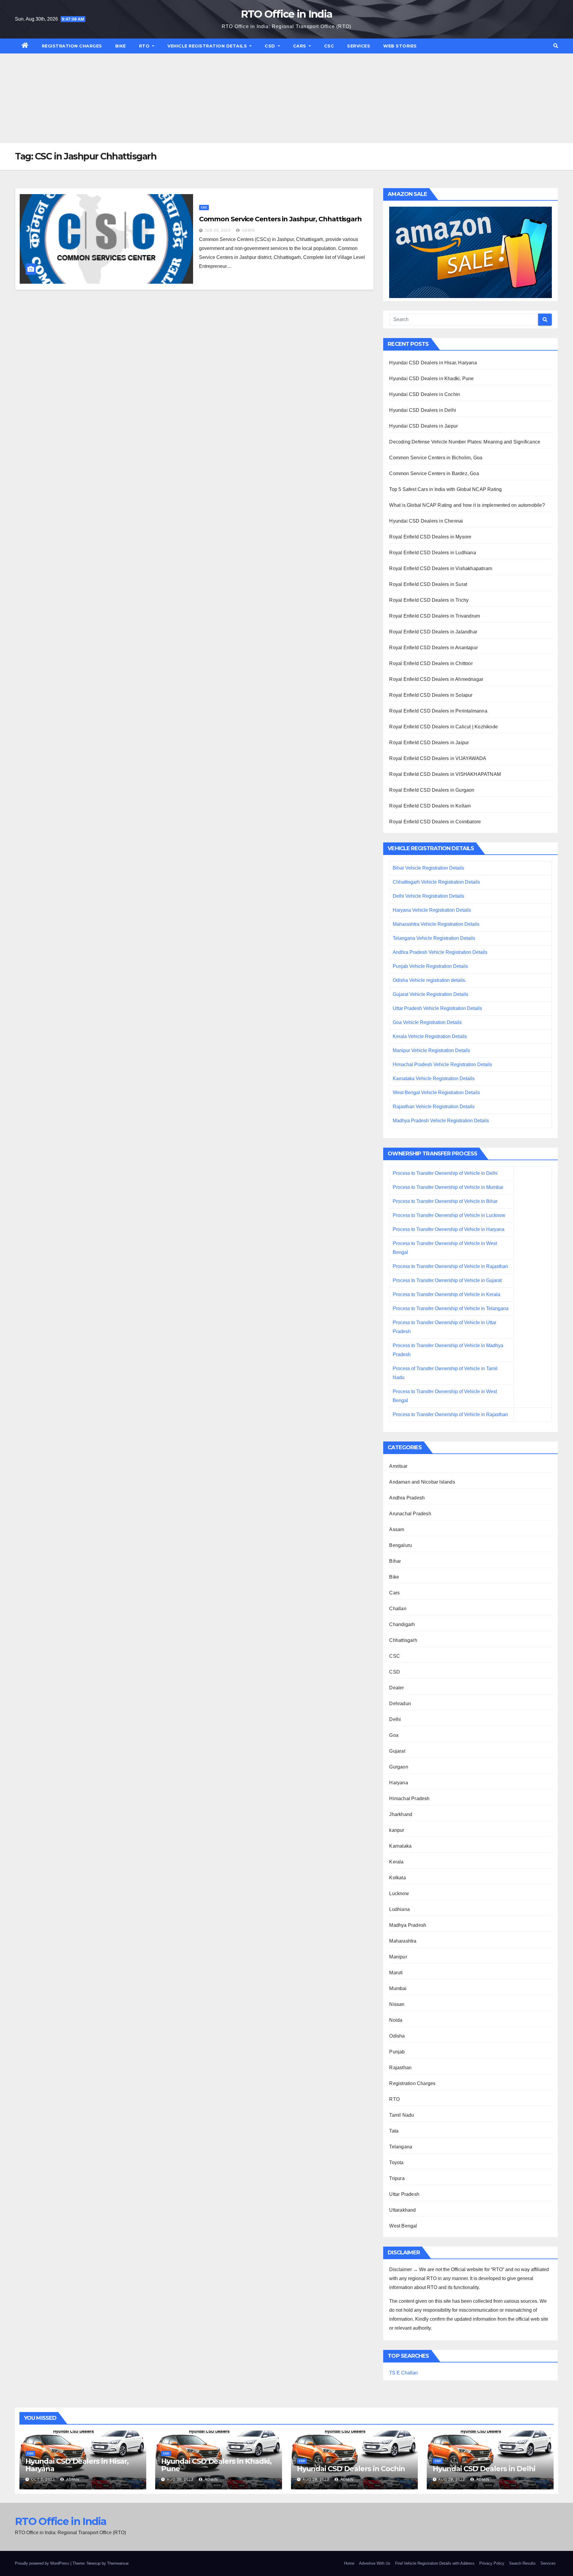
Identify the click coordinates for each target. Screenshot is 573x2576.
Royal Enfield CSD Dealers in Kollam (430, 806)
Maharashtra (403, 1941)
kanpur (397, 1830)
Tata (394, 2131)
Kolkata (397, 1878)
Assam (397, 1529)
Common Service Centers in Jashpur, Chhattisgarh (280, 219)
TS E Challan (403, 2373)
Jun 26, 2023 (218, 231)
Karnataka (400, 1846)
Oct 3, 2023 (43, 2480)
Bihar (395, 1561)
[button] (556, 46)
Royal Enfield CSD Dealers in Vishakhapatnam (441, 568)
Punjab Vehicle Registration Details (430, 966)
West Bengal (403, 2226)
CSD (271, 46)
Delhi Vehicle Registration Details (428, 896)
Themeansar (118, 2563)
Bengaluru (401, 1545)
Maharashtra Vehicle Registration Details (436, 924)
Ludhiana (399, 1909)
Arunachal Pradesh (410, 1514)
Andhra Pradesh (407, 1498)
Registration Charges (72, 46)
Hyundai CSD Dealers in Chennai (426, 521)
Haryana (398, 1783)
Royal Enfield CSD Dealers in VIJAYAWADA (438, 758)
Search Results (522, 2563)
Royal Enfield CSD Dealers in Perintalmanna (438, 711)
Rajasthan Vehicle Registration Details (434, 1107)
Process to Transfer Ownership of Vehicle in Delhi (445, 1173)
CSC (329, 46)
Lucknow (399, 1893)
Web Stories (400, 46)
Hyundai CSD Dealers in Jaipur (423, 426)
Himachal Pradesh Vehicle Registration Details (442, 1064)
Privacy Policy (492, 2563)
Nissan (397, 2004)
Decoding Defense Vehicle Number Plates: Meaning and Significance (465, 442)
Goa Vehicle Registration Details (427, 1022)
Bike (121, 46)
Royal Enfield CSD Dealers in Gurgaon (432, 790)
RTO (145, 46)
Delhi (395, 1719)
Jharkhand (401, 1814)
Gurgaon (399, 1767)
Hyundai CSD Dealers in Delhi (423, 410)
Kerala (396, 1862)
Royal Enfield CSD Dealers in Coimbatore (435, 822)
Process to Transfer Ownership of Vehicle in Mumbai (448, 1187)
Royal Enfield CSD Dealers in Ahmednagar (436, 679)
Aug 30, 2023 (180, 2480)
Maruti (396, 1973)
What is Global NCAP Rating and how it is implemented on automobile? (467, 505)
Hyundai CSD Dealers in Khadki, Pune (431, 379)
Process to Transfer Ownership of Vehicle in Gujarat (447, 1280)
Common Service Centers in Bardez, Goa (434, 473)
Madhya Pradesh (408, 1925)
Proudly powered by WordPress (43, 2563)
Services (359, 46)
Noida (396, 2020)
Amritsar (398, 1466)
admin (248, 231)
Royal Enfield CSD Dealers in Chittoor (431, 663)
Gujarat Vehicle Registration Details (430, 994)
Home (349, 2563)
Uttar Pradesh (404, 2194)
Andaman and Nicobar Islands (422, 1482)
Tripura (397, 2178)
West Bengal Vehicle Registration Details (436, 1093)
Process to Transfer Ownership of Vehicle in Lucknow (449, 1215)
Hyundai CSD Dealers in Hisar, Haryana (433, 363)
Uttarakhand (402, 2210)
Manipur (398, 1957)
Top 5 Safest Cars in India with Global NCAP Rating (445, 489)
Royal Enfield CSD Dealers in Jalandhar (433, 632)
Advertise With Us (375, 2563)
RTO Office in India (287, 14)
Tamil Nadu (402, 2115)
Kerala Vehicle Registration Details (430, 1036)
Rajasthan (400, 2068)
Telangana (401, 2147)
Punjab (397, 2052)
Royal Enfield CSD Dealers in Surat (428, 584)
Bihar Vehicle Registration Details (428, 868)
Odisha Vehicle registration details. (429, 980)
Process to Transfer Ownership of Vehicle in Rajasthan (450, 1266)
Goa (394, 1735)
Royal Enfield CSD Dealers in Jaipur (429, 743)
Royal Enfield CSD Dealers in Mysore (430, 537)
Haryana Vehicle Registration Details (432, 910)
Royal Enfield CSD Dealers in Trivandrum (435, 616)
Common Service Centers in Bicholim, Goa (436, 458)
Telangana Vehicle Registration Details (434, 938)
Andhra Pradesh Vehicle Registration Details (440, 952)
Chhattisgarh (403, 1640)
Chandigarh (402, 1624)
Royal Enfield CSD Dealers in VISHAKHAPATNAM (445, 774)
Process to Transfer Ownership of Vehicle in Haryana (449, 1229)
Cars (300, 46)
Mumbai (398, 1988)
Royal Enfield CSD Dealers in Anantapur (433, 648)
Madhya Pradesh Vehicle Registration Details (441, 1121)
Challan (398, 1609)
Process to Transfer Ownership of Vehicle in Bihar (445, 1201)
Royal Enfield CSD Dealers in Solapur (431, 695)
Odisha (397, 2036)
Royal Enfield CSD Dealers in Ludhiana (432, 553)
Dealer (396, 1688)
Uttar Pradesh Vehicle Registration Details (437, 1008)
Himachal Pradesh (409, 1799)
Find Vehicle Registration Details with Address (435, 2563)
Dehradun (400, 1704)
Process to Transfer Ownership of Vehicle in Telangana (451, 1308)
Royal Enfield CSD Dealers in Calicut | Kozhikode (443, 727)
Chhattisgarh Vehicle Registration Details (436, 882)
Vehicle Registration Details (208, 46)
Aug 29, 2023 (316, 2480)
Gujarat (397, 1751)
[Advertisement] (286, 98)
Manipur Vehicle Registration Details (431, 1050)
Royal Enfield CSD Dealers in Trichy (429, 600)
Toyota (396, 2163)
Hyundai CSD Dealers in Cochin (425, 394)
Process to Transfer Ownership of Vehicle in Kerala (446, 1294)
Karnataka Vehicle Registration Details (434, 1079)
